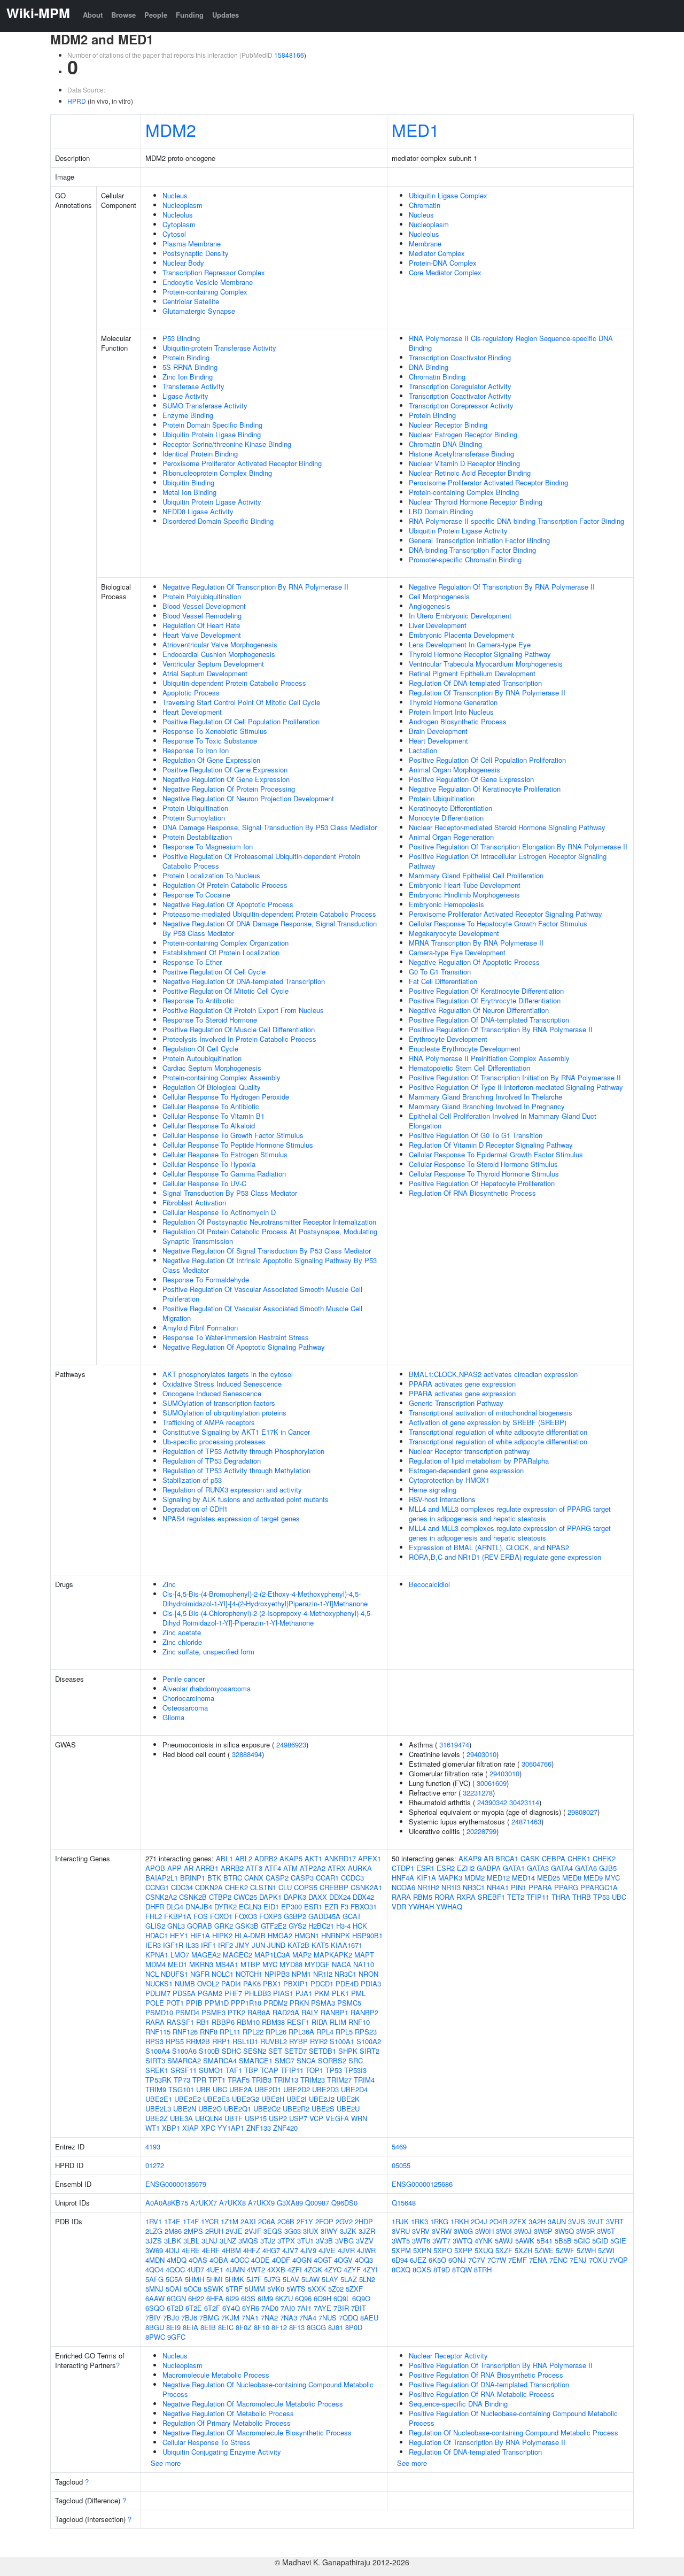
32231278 (478, 1793)
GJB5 (608, 1868)
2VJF (253, 2231)
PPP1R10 (246, 2003)
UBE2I (297, 2099)
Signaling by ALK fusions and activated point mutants (246, 1499)
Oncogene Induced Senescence (212, 1393)
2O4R (498, 2221)
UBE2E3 (216, 2099)
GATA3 (538, 1868)
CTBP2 (220, 1897)
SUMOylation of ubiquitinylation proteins (224, 1413)
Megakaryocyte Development (454, 933)
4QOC (175, 2269)
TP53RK (158, 2080)
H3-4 (343, 1926)
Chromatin (425, 205)
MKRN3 (201, 1964)
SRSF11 (184, 2070)
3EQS (273, 2231)
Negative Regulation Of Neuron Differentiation (479, 1010)
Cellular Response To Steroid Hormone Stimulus (483, 1164)
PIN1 (519, 1887)
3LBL (191, 2241)
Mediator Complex (437, 253)
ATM (290, 1868)
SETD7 (296, 2051)
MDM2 (171, 129)
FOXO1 (221, 1916)
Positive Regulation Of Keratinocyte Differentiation (486, 991)
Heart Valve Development (202, 635)
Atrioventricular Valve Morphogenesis (220, 644)
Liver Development (438, 625)
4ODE (261, 2260)
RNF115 (158, 2032)
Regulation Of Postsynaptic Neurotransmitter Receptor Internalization (269, 1222)
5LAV (291, 2279)
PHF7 (233, 1993)
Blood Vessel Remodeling (202, 616)
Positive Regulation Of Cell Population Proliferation (241, 721)
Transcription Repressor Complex (214, 272)
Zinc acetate (182, 1632)
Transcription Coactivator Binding (460, 357)
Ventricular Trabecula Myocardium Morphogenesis (486, 664)
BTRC (233, 1878)
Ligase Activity (185, 396)
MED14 (523, 1878)
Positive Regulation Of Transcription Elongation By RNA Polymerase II (518, 846)
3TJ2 (268, 2241)
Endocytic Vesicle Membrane (208, 282)
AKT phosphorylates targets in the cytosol (228, 1374)
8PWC (155, 2337)
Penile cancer (184, 1679)
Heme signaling (433, 1490)
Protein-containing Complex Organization (226, 943)
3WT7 (441, 2241)
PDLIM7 (158, 1993)
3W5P (543, 2231)
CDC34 (182, 1887)
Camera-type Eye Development (457, 952)
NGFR (200, 1974)
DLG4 (175, 1906)
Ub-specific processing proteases (214, 1441)
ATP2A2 (313, 1868)
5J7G (272, 2279)
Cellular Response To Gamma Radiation (224, 1174)
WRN (359, 2118)
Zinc (169, 1584)
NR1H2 (428, 1887)
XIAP (191, 2128)
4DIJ (172, 2250)
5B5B (563, 2241)
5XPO (443, 2250)
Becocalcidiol (429, 1584)
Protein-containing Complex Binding (464, 492)
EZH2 (466, 1868)
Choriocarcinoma (188, 1698)
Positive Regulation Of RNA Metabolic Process (482, 2394)
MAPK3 (450, 1878)
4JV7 (290, 2250)
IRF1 (208, 1945)
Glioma (173, 1717)
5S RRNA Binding (190, 367)
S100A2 (369, 2041)
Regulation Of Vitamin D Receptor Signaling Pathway (491, 1145)
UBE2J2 (322, 2099)
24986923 (291, 1745)
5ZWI (606, 2250)
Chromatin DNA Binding (445, 444)
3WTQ (463, 2241)
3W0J (523, 2231)
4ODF (281, 2260)
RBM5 (423, 1897)
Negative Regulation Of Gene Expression (226, 779)
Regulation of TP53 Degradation (212, 1461)
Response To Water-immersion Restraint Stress (236, 1337)
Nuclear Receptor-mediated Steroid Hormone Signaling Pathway (507, 827)
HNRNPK (336, 1935)
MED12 (498, 1878)
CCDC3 (352, 1878)
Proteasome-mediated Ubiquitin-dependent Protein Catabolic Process (269, 914)
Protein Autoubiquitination (202, 1058)
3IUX (311, 2231)
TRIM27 (339, 2080)
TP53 (334, 2070)
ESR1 (313, 1906)
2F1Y (305, 2221)
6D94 (400, 2260)
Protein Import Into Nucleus (451, 712)
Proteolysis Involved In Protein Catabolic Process (239, 1039)
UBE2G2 (246, 2099)
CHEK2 (236, 1887)
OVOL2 (208, 1983)
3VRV (421, 2231)
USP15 (256, 2118)
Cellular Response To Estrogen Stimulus (225, 1154)
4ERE (191, 2250)
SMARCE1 (256, 2060)
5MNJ (154, 2289)
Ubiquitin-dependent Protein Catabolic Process (234, 683)
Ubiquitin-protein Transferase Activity (219, 348)
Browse (123, 15)
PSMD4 (187, 2012)
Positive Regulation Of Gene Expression (225, 769)
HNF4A (403, 1878)
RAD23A (286, 2012)
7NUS (328, 2318)
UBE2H (273, 2099)
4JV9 (308, 2250)
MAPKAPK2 (333, 1955)
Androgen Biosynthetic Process (458, 721)
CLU (285, 1887)
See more (166, 2463)
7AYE (322, 2308)
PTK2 (236, 2012)
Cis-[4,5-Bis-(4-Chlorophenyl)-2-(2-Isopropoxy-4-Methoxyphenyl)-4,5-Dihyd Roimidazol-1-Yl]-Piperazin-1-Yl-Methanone (267, 1618)
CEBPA (554, 1858)
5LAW (310, 2279)
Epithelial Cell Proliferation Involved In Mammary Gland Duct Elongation (503, 1121)
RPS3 (154, 2041)
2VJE (234, 2231)
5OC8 (193, 2289)
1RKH (460, 2221)
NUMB (185, 1983)
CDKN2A (209, 1887)
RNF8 (209, 2032)
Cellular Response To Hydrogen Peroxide (226, 1097)
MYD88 (291, 1964)
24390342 (492, 1802)
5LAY (330, 2279)
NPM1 (301, 1974)
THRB (582, 1897)
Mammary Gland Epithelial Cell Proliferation (476, 875)
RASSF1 (180, 2022)
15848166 (289, 55)
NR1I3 (451, 1887)
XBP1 (171, 2128)
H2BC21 (321, 1926)
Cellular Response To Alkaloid (209, 1125)
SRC (356, 2060)
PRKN (299, 2003)
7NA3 (289, 2318)
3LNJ (209, 2241)
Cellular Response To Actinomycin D (219, 1212)
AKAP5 (291, 1858)
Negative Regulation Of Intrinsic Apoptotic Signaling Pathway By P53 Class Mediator (270, 1265)
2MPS (193, 2231)
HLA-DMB (250, 1935)
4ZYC (333, 2269)
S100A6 (184, 2051)
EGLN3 (250, 1906)
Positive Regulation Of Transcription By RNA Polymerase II (501, 1029)
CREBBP (334, 1887)
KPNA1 (157, 1955)
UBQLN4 (209, 2118)
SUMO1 (211, 2070)
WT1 (153, 2128)
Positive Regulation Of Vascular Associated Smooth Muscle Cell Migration (262, 1313)
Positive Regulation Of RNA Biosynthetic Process (486, 2375)
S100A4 (158, 2051)
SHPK (348, 2051)
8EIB (208, 2327)
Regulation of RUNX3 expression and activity (232, 1490)
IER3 (153, 1945)
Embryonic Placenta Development (461, 635)
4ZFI (295, 2269)
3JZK (348, 2231)
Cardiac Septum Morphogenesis (212, 1068)
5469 (399, 2146)
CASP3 (302, 1878)
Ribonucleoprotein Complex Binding (217, 473)
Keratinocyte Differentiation (450, 808)
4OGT (323, 2260)
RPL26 (276, 2032)
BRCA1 (507, 1858)
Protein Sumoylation (194, 818)
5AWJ (504, 2241)
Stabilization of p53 (192, 1480)
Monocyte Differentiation (446, 818)
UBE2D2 (297, 2089)
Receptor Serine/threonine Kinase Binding (227, 444)
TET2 (516, 1897)
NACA (341, 1964)
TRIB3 (262, 2080)
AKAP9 (470, 1858)
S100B (209, 2051)
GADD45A (324, 1916)
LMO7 (180, 1955)
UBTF (234, 2118)
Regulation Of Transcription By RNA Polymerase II (487, 693)
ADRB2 (266, 1858)
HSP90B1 (367, 1935)
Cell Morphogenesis (439, 596)
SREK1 (157, 2070)
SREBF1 (491, 1897)
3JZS (154, 2241)
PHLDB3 (258, 1993)
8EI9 (173, 2327)
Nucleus (175, 195)
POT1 (175, 2003)
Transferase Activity (193, 386)
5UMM (255, 2289)
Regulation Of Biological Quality (212, 1087)
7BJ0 (171, 2318)
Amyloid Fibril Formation (200, 1328)
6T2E (194, 2308)
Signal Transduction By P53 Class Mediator (230, 1193)
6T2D (175, 2308)
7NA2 (269, 2318)
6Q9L (342, 2298)
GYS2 (297, 1926)
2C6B (286, 2221)
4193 (153, 2146)
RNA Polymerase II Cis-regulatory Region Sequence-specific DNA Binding (511, 343)
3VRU (401, 2231)
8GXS (422, 2269)
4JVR (346, 2250)
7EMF (518, 2260)
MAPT (364, 1955)
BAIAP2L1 (162, 1878)
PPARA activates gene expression (462, 1384)
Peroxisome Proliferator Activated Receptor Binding (242, 463)
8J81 (336, 2327)
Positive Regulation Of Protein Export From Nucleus (243, 1010)
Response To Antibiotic (198, 1000)
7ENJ (578, 2260)
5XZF (504, 2250)
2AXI (248, 2221)
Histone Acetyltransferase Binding (461, 454)
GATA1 (514, 1868)
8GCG (316, 2327)
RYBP (298, 2041)
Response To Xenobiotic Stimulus (215, 731)
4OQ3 (364, 2260)
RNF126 (185, 2032)
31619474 (454, 1745)
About (93, 15)
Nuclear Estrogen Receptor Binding (463, 434)
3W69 (154, 2250)
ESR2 (446, 1868)
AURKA (360, 1868)
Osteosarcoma (185, 1708)
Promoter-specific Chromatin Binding (465, 559)
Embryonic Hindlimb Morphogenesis (464, 895)
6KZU (284, 2298)
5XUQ (484, 2250)
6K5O (437, 2260)
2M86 (173, 2231)
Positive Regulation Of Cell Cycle (214, 972)
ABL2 (244, 1858)
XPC (208, 2128)
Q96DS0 (344, 2203)
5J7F (254, 2279)
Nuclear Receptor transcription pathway (469, 1451)
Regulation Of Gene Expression (211, 760)
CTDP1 (403, 1868)
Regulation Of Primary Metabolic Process (227, 2423)
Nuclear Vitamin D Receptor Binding (464, 463)
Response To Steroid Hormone (210, 1020)
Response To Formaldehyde (206, 1279)
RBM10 (248, 2022)
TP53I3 (355, 2070)
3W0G (463, 2231)
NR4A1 (498, 1887)
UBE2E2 (188, 2099)
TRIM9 (156, 2089)
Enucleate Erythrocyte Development (465, 1049)
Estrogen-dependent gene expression (466, 1470)
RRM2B (198, 2041)
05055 (401, 2165)
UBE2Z (157, 2118)
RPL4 (325, 2032)
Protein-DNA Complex (443, 263)
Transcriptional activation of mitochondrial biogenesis (491, 1413)
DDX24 (340, 1897)
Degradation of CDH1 (195, 1509)
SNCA (306, 2060)
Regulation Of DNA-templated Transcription (475, 683)
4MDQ (177, 2260)
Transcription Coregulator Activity (460, 386)
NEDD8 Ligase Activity (198, 511)
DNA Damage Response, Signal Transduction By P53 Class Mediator (270, 827)
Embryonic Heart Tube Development (465, 885)
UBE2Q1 (238, 2109)
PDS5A (184, 1993)
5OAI (174, 2289)
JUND (276, 1945)
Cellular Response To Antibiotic (211, 1106)
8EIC (226, 2327)
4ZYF (352, 2269)
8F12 (279, 2327)
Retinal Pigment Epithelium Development (472, 673)
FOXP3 (270, 1916)
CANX (254, 1878)
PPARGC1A (599, 1887)
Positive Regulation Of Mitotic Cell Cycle (226, 991)
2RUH (214, 2231)
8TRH (483, 2269)
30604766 (537, 1764)
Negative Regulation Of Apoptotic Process (228, 904)
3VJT (596, 2221)
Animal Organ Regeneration (451, 837)
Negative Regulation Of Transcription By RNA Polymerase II (255, 587)
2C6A (267, 2221)
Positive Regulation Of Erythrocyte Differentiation (485, 1000)
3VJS (577, 2221)
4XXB (276, 2269)
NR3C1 (345, 1974)
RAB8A (259, 2012)
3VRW (442, 2231)
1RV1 (154, 2221)
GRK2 (224, 1926)
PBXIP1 (296, 1983)
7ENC (558, 2260)
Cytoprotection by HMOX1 (449, 1480)
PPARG (566, 1887)
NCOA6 (403, 1887)
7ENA (538, 2260)
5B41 (545, 2241)
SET (275, 2051)
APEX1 (370, 1858)
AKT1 (313, 1858)
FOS (201, 1916)
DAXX (318, 1897)
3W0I (504, 2231)
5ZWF (565, 2250)
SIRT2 (370, 2051)
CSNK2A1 (366, 1887)
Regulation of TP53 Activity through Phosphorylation (243, 1451)
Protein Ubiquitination (195, 808)
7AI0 (288, 2308)
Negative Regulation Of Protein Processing (229, 789)
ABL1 (224, 1858)
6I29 (232, 2298)
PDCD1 (322, 1983)
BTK (214, 1878)
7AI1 (304, 2308)
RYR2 (319, 2041)
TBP (251, 2070)
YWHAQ (449, 1906)
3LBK (173, 2241)
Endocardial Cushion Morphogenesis (219, 654)
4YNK (484, 2241)
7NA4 (308, 2318)
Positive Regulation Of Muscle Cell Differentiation (239, 1029)
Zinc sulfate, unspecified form (208, 1651)
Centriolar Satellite (191, 301)
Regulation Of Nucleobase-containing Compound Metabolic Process (514, 2432)
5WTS (296, 2289)
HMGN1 (307, 1935)
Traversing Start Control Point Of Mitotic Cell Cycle (241, 702)
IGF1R (173, 1945)
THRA (561, 1897)
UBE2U (348, 2109)
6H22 (196, 2298)
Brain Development (438, 731)
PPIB (194, 2003)
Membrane (425, 243)
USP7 (298, 2118)
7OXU (598, 2260)
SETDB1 (322, 2051)
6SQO (155, 2308)
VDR (399, 1906)
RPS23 (366, 2032)
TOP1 (314, 2070)
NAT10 (364, 1964)
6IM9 (265, 2298)
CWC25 (245, 1897)
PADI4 (231, 1983)
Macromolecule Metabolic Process (216, 2375)
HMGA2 (280, 1935)
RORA (444, 1897)
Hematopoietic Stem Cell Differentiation (469, 1068)
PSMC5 (349, 2003)
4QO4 (154, 2269)
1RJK (400, 2221)
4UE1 (215, 2269)
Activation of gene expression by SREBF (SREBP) (488, 1422)
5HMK (235, 2279)
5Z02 (336, 2289)
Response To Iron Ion (196, 750)
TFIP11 (292, 2070)
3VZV (365, 2241)
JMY (242, 1945)
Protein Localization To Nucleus (211, 875)
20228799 (481, 1831)
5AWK (525, 2241)
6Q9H (322, 2298)
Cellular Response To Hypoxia (209, 1164)
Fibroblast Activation (194, 1202)
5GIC (582, 2241)
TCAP (269, 2070)
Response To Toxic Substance (210, 741)
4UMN (235, 2269)
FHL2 (154, 1916)
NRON (368, 1974)
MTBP (250, 1964)
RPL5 (344, 2032)
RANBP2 (364, 2012)
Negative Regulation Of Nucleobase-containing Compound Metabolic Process (268, 2389)
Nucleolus (178, 215)
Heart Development (192, 712)
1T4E (172, 2221)
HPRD (77, 101)
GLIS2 (155, 1926)
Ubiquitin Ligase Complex (448, 195)
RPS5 (175, 2041)
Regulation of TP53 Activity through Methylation (236, 1470)
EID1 (271, 1906)
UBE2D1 (268, 2089)
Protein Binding (186, 357)
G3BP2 (295, 1916)
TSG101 (181, 2089)
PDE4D (347, 1983)
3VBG (344, 2241)
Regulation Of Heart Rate (201, 625)
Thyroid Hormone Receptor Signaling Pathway (480, 654)
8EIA (191, 2327)
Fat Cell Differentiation (443, 981)
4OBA (219, 2260)
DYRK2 (226, 1906)
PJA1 (304, 1993)
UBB (203, 2089)
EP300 (292, 1906)
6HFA (215, 2298)
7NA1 (250, 2318)
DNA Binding (429, 367)
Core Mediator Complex (445, 272)
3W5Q (564, 2231)
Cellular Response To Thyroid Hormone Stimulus (484, 1174)
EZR (331, 1906)
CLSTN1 (263, 1887)
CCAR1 (327, 1878)
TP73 (182, 2080)
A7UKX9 (261, 2203)
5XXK (317, 2289)
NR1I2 (323, 1974)
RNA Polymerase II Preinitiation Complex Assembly (489, 1058)
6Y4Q (231, 2308)
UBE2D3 (325, 2089)
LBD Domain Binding (441, 511)
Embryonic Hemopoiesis (446, 904)
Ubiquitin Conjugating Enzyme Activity (222, 2452)
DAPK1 (270, 1897)
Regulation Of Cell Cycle (200, 1049)
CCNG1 (157, 1887)
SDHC (231, 2051)
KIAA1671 (347, 1945)
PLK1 (340, 1993)
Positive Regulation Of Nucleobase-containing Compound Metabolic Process (513, 2418)
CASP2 (277, 1878)
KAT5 (320, 1945)
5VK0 (276, 2289)
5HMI (215, 2279)
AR (189, 1868)
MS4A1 (227, 1964)
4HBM (231, 2250)
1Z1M (230, 2221)
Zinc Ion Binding (188, 377)
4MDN (155, 2260)
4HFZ (252, 2250)
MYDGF (317, 1964)
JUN (258, 1945)
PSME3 (213, 2012)
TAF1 (234, 2070)
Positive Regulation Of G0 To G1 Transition (476, 1135)
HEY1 (179, 1935)
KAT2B (298, 1945)
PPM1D (217, 2003)
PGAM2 (210, 1993)
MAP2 (302, 1955)
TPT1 (217, 2080)
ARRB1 (207, 1868)
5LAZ (349, 2279)
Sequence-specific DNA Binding (458, 2404)
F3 (344, 1906)
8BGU (155, 2327)
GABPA (489, 1868)
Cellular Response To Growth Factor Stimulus (233, 1135)
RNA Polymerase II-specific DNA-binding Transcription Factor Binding (516, 521)
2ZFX (518, 2221)
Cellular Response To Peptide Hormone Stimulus (238, 1145)
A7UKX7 (204, 2203)
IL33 (192, 1945)
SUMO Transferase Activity (205, 405)
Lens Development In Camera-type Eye (470, 644)
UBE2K (348, 2099)
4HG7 (271, 2250)
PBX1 (272, 1983)
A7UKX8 (232, 2203)
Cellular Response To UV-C (204, 1183)
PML (358, 1993)
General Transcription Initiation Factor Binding (479, 540)
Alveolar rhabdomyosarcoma (207, 1688)
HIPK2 (222, 1935)
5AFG (154, 2279)
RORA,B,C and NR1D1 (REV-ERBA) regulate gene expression (505, 1557)
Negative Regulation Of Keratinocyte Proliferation (485, 789)
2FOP (324, 2221)
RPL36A (301, 2032)
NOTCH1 (249, 1974)
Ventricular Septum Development (213, 664)
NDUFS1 (174, 1974)
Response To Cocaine (196, 895)
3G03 (293, 2231)
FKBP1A (178, 1916)
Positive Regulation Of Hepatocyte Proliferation (482, 1183)
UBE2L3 (158, 2109)
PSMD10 (159, 2012)
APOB (155, 1868)
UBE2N (185, 2109)
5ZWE (544, 2250)
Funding (190, 15)
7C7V (477, 2260)
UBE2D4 (354, 2089)
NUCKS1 (159, 1983)
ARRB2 (232, 1868)
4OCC (240, 2260)
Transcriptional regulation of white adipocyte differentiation (498, 1432)
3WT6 (421, 2241)
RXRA (466, 1897)
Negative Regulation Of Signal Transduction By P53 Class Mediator (267, 1251)
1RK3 (419, 2221)
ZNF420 (285, 2128)
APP (174, 1868)
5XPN (422, 2250)
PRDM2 (275, 2003)
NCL (152, 1974)
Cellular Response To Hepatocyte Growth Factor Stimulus (498, 923)
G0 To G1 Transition (440, 972)
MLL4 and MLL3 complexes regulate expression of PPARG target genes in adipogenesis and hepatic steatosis (510, 1514)
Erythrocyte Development (448, 1039)
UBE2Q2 (267, 2109)
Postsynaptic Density (196, 253)
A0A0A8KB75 (167, 2203)
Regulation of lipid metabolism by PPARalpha (479, 1461)
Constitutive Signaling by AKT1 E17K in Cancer (236, 1432)
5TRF (234, 2289)
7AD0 (270, 2308)
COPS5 (306, 1887)
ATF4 (273, 1868)
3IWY (329, 2231)
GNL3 (176, 1926)
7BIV (153, 2318)
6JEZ (418, 2260)
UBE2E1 (159, 2099)
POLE (155, 2003)
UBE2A (241, 2089)
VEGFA (337, 2118)
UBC (220, 2089)
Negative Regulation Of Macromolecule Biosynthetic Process (257, 2432)
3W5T (606, 2231)
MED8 (572, 1878)
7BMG (209, 2318)
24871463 (526, 1821)
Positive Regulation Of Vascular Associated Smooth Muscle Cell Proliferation (262, 1294)
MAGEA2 (206, 1955)
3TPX (286, 2241)
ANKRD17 (340, 1858)
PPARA (540, 1887)
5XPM (401, 2250)
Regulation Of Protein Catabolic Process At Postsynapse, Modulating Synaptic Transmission (270, 1236)
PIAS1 (283, 1993)
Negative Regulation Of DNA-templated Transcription (244, 981)
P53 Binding (181, 338)
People (156, 15)
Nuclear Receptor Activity (448, 2355)
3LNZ (228, 2241)
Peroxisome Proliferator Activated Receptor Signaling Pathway (506, 914)
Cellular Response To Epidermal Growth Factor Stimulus (496, 1154)
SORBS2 (332, 2060)
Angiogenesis (430, 606)
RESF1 (298, 2022)
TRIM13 (286, 2080)
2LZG (154, 2231)
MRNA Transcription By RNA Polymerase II (476, 943)
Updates (226, 15)
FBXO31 (364, 1906)
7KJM (230, 2318)
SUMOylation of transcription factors (219, 1403)
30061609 (492, 1783)
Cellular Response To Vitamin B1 (213, 1116)
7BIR (341, 2308)
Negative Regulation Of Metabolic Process (228, 2413)
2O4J (479, 2221)
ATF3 (254, 1868)
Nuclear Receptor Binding (448, 425)
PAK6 (252, 1983)
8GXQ (401, 2269)
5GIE (618, 2241)
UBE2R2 (296, 2109)
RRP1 (221, 2041)
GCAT (352, 1916)
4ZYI (370, 2269)
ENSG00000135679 (176, 2184)
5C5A (174, 2279)
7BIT (359, 2308)
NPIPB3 (277, 1974)
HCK (360, 1926)
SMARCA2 (184, 2060)
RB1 (203, 2022)
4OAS (198, 2260)
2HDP (364, 2221)
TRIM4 (364, 2080)
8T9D (442, 2269)
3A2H (537, 2221)
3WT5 (401, 2241)
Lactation (423, 750)
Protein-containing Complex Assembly (221, 1077)
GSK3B (247, 1926)
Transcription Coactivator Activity (460, 396)
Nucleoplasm (182, 205)
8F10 (262, 2327)
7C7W (497, 2260)
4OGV (343, 2260)
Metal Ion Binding (189, 492)
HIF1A (200, 1935)
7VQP (619, 2260)
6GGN (176, 2298)
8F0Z (244, 2327)
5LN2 (367, 2279)
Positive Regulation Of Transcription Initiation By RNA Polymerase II (515, 1077)
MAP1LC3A (272, 1955)
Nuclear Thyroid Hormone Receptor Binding (476, 502)
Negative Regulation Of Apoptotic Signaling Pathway (244, 1347)
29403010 (481, 1754)
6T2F (212, 2308)
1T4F (191, 2221)
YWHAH (421, 1906)
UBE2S (323, 2109)
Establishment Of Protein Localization (221, 952)
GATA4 (562, 1868)
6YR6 (251, 2308)
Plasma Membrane (192, 243)
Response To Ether (192, 962)
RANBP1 (335, 2012)
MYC (270, 1964)
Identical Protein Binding (200, 454)
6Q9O (361, 2298)
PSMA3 (323, 2003)
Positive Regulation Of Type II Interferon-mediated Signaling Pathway (516, 1087)
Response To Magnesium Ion (208, 846)
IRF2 (226, 1945)
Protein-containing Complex (205, 292)
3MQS (248, 2241)
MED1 (415, 129)
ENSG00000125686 (422, 2184)
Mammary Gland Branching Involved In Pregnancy (487, 1106)
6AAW (155, 2298)
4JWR (366, 2250)
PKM (322, 1993)
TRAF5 (239, 2080)
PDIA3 (371, 1983)
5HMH (195, 2279)
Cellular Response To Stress (207, 2442)
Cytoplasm (179, 224)
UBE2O (210, 2109)
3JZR (367, 2231)
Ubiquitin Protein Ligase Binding (212, 434)
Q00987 (317, 2203)
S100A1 (342, 2041)
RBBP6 (223, 2022)
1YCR (210, 2221)
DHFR (155, 1906)
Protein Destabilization (197, 837)
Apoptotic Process (191, 693)
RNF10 (359, 2022)
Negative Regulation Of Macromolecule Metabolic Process (253, 2404)
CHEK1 (579, 1858)
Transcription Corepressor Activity (461, 405)
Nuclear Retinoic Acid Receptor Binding (470, 473)
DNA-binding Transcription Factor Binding (472, 550)
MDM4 (156, 1964)
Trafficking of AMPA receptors (209, 1422)
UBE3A (181, 2118)
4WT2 (256, 2269)
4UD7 (196, 2269)
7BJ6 (189, 2318)
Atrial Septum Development (205, 673)
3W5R (585, 2231)
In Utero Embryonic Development (460, 616)
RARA (155, 2022)
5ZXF (354, 2289)
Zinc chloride (182, 1642)
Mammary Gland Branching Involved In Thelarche (485, 1097)
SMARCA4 (220, 2060)
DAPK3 (295, 1897)
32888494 (247, 1754)
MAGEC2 (238, 1955)
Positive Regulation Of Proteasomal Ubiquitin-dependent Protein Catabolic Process (261, 861)
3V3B (324, 2241)
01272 (155, 2165)
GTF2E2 (274, 1926)
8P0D (354, 2327)
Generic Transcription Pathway (456, 1403)
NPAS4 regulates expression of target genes (231, 1518)
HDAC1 (157, 1935)
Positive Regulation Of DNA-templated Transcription (489, 1020)
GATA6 (586, 1868)
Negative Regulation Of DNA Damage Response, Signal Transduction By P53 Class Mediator (270, 928)
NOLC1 (223, 1974)
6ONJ (457, 2260)
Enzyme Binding (188, 415)
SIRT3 (155, 2060)
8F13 (297, 2327)
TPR (199, 2080)
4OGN (302, 2260)
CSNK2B (193, 1897)
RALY (310, 2012)
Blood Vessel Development (204, 606)
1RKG (439, 2221)
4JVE (327, 2250)
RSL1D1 (245, 2041)
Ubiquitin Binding (188, 482)
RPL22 (253, 2032)
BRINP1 (193, 1878)
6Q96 (303, 2298)
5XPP (463, 2250)
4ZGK (313, 2269)
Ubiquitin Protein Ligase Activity (212, 502)
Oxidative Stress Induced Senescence (222, 1384)
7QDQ (348, 2318)
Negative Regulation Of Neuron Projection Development (248, 798)
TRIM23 (313, 2080)
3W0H (484, 2231)
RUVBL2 (274, 2041)
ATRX (337, 1868)
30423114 (524, 1802)
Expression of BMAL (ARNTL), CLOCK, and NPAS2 (489, 1547)
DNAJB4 (199, 1906)
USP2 (278, 2118)
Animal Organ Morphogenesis (454, 769)
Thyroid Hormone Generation (453, 702)
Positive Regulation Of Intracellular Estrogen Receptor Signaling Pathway (508, 861)
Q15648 (404, 2203)
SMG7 (285, 2060)
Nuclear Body (183, 263)
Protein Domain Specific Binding (212, 425)
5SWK (213, 2289)
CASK (530, 1858)
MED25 (549, 1878)
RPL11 (230, 2032)
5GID (600, 2241)
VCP (316, 2118)
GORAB (200, 1926)
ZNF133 (259, 2128)
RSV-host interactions (442, 1499)
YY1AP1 (231, 2128)
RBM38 (273, 2022)
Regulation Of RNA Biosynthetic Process (472, 1193)
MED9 (593, 1878)
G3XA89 (290, 2203)
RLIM (338, 2022)
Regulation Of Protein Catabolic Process (225, 885)
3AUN (557, 2221)
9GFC (176, 2337)
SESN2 (255, 2051)
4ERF (211, 2250)
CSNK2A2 (161, 1897)
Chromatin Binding (437, 377)
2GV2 (344, 2221)
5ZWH (586, 2250)
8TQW (462, 2269)
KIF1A (426, 1878)
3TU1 (305, 2241)
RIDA (320, 2022)
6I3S (248, 2298)
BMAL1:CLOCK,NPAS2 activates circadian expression (493, 1374)
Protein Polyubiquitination (202, 596)
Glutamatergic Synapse (199, 311)
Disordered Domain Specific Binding (218, 521)
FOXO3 (246, 1916)
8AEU (369, 2318)
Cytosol (174, 234)
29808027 (582, 1812)
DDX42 (363, 1897)
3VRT (615, 2221)
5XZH (523, 2250)
